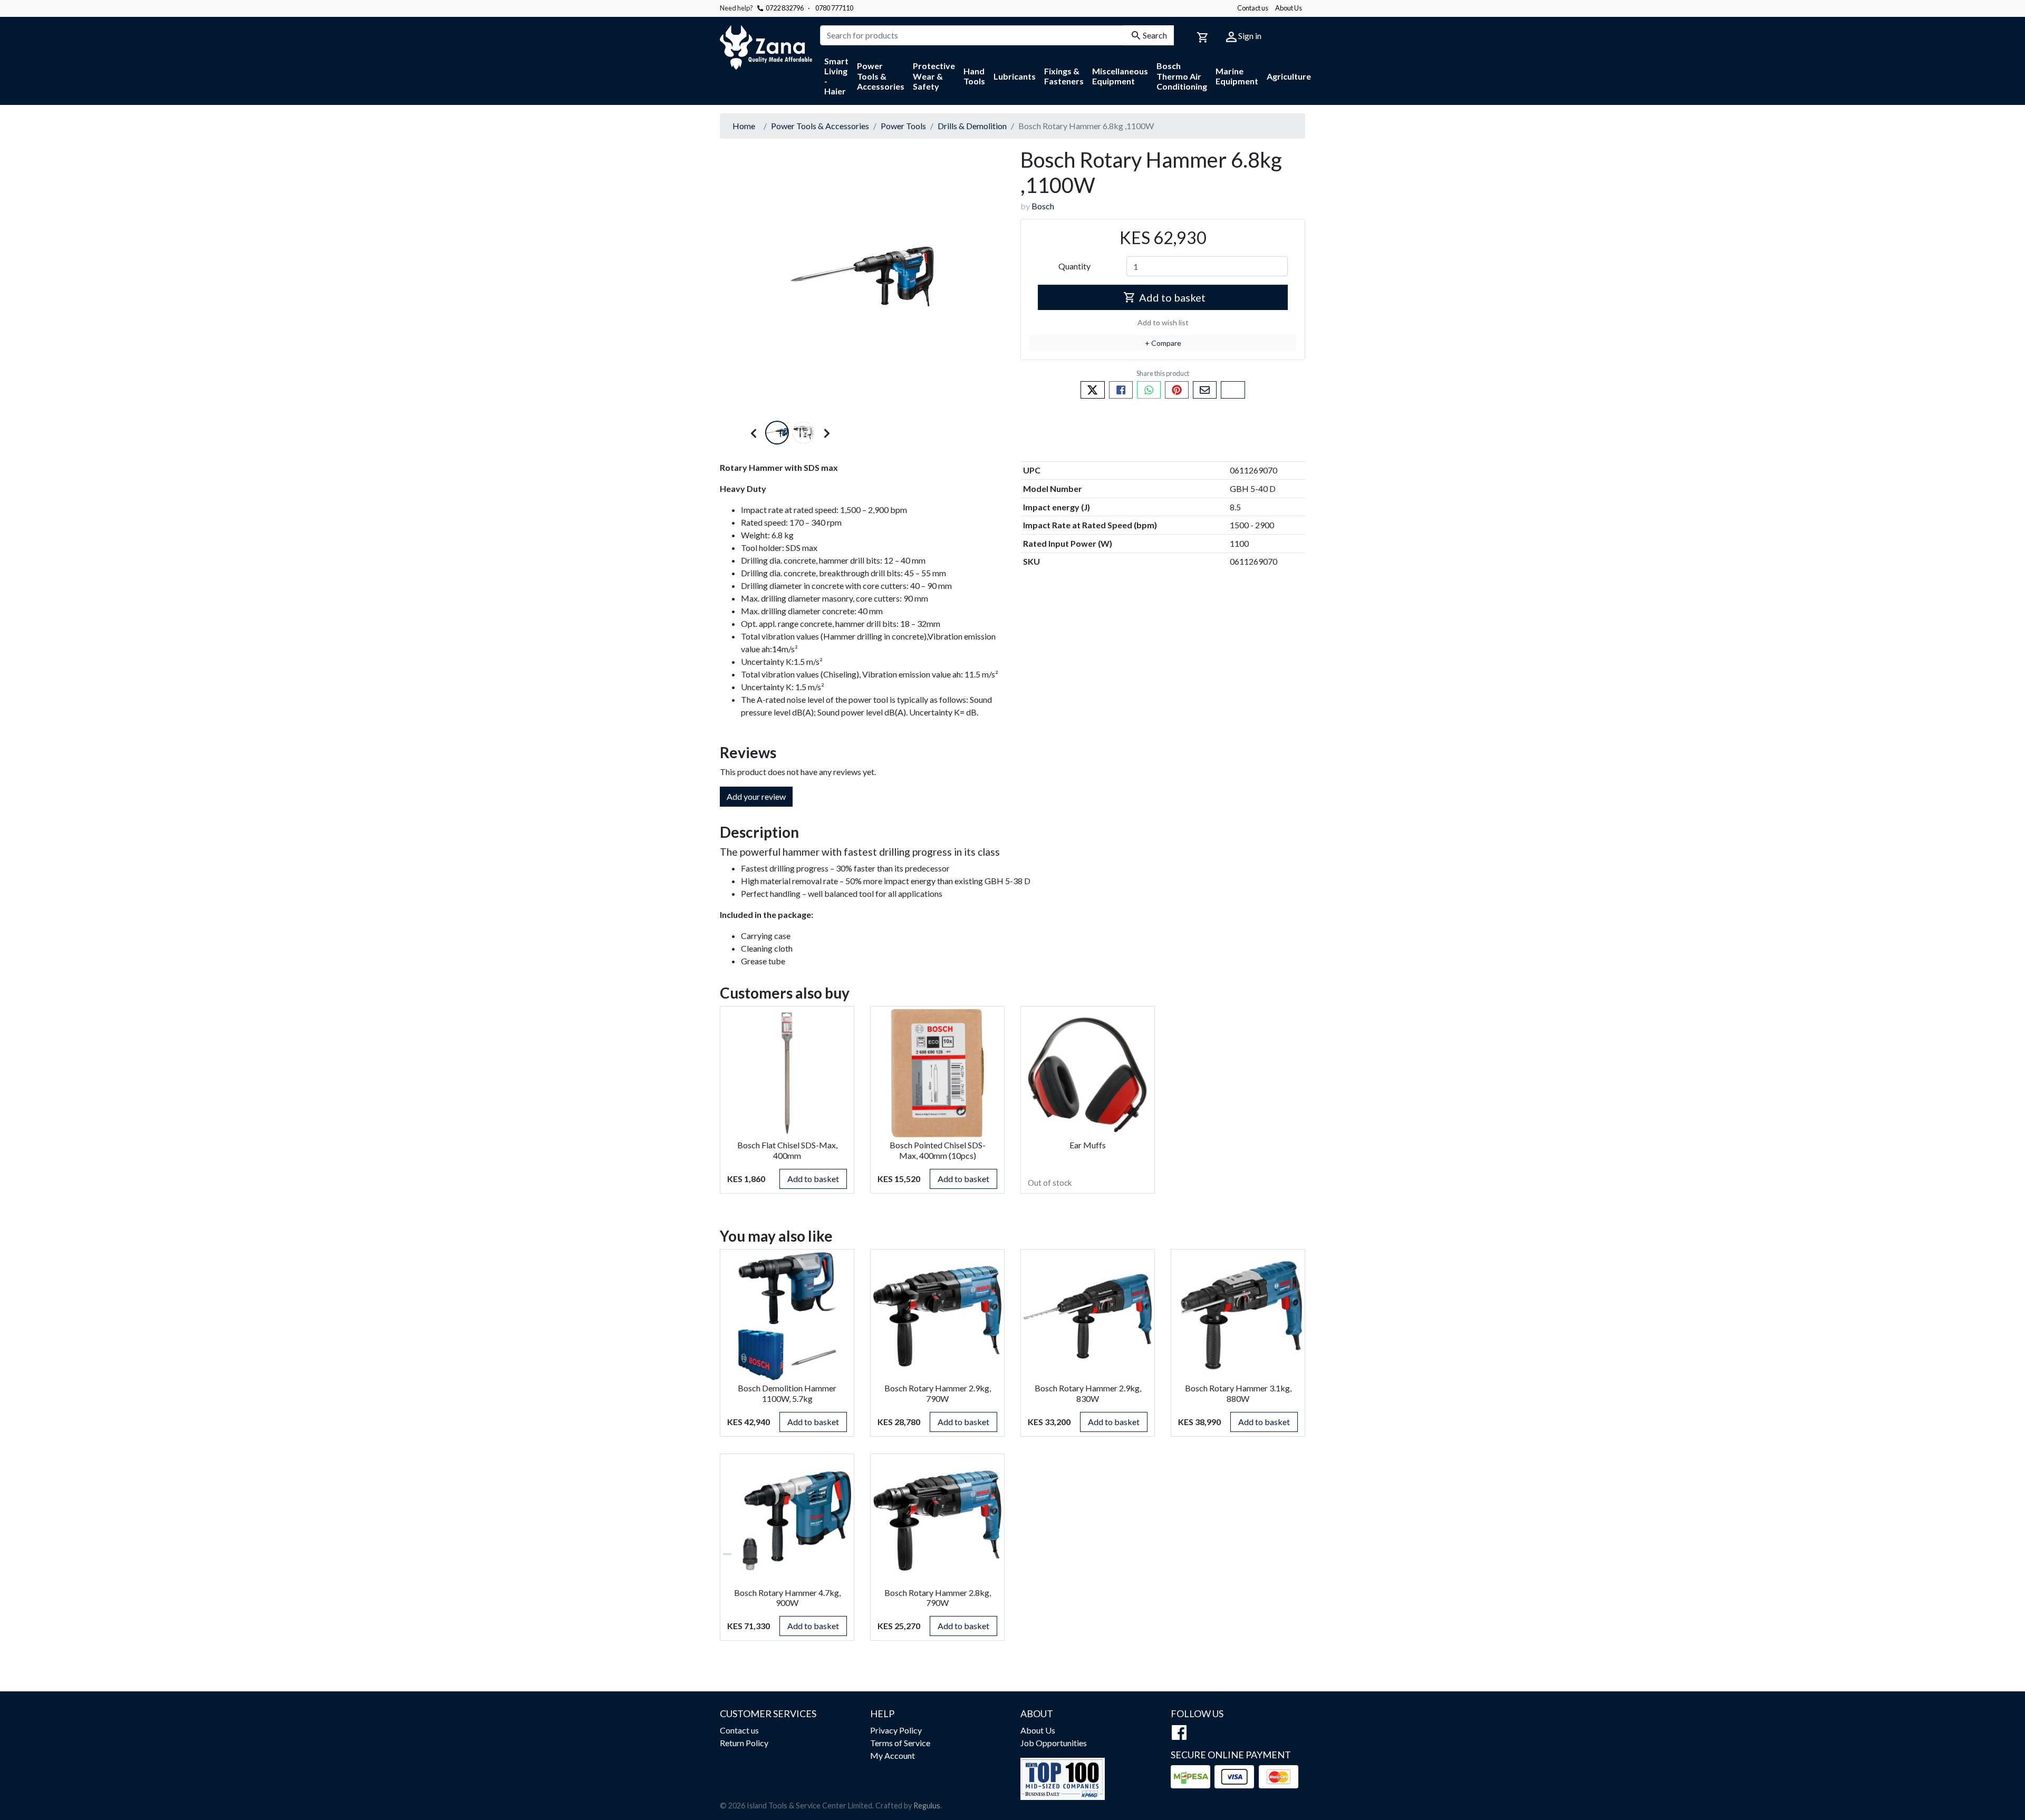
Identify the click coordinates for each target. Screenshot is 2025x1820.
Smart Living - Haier (836, 76)
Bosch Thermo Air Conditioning (1182, 76)
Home (744, 126)
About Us (1289, 8)
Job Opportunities (1054, 1743)
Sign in (1249, 36)
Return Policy (744, 1743)
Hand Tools (974, 76)
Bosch (1043, 206)
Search (1155, 35)
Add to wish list (1163, 322)
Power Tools (903, 126)
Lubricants (1015, 76)
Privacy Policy (896, 1730)
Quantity (1074, 266)
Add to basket (1172, 297)
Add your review (756, 796)
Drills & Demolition (972, 126)
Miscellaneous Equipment (1120, 76)
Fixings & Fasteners (1064, 76)
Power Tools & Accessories (881, 76)
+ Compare (1163, 343)
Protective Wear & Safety (934, 76)
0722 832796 (785, 8)
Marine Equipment (1237, 76)
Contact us (1253, 8)
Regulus (927, 1806)
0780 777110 (831, 8)
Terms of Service (900, 1743)
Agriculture (1289, 76)
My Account (893, 1755)
